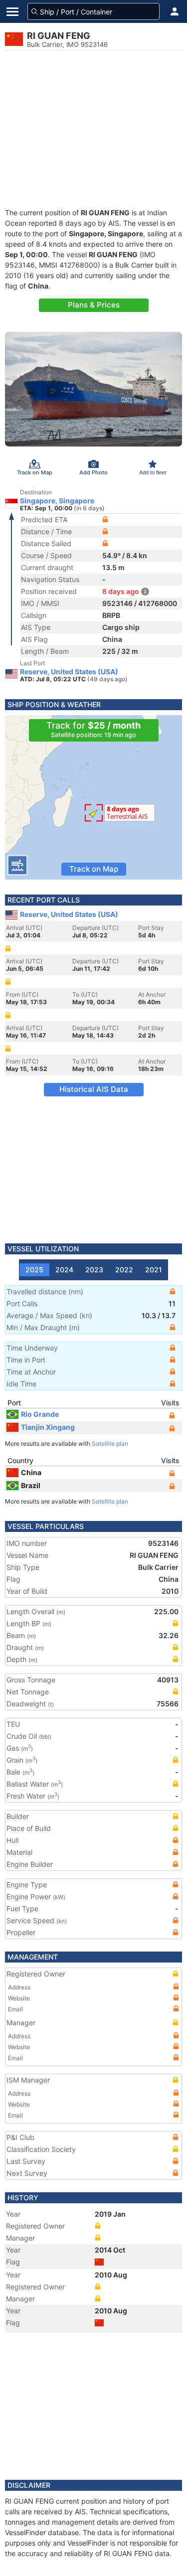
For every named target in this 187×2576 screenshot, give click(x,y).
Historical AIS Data (94, 1089)
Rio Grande (40, 1414)
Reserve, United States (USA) (69, 672)
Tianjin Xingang (48, 1427)
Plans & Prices (94, 305)
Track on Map (94, 869)
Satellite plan (110, 1443)
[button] (175, 11)
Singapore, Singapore (57, 501)
